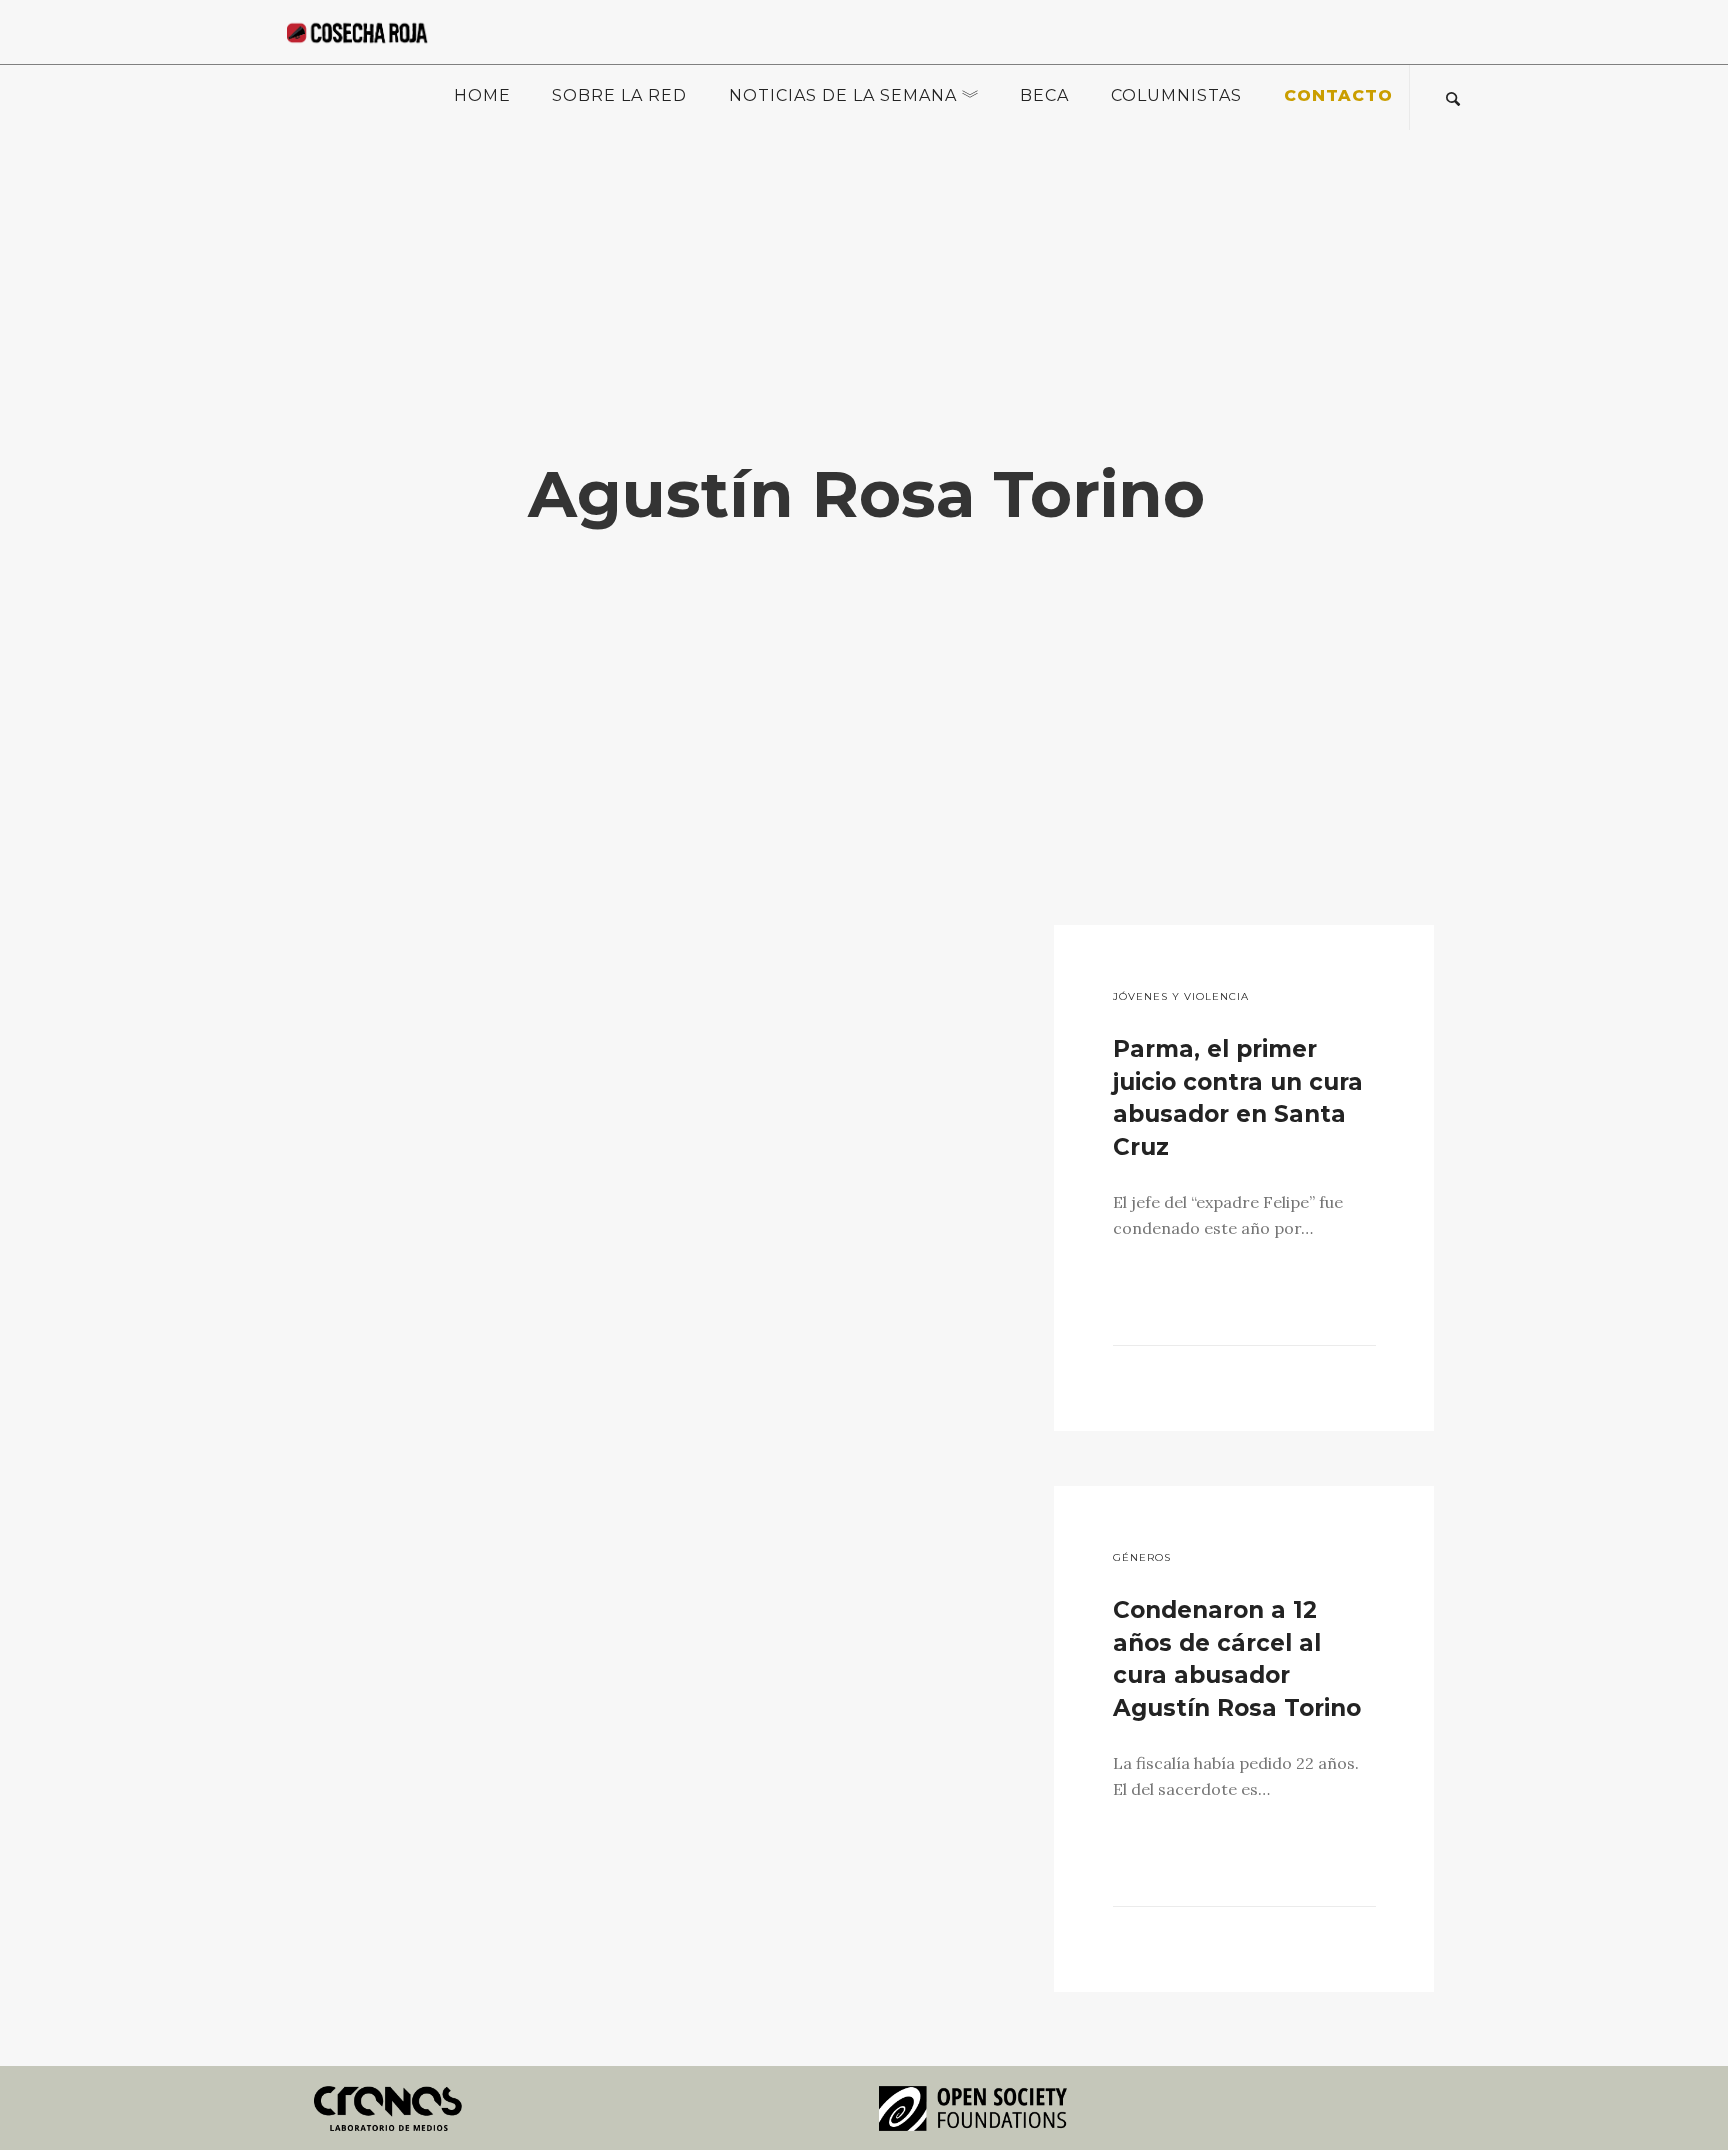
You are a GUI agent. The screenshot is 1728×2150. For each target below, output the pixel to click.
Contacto (1338, 95)
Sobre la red (619, 95)
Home (482, 95)
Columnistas (1176, 95)
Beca (1044, 95)
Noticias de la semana (843, 95)
